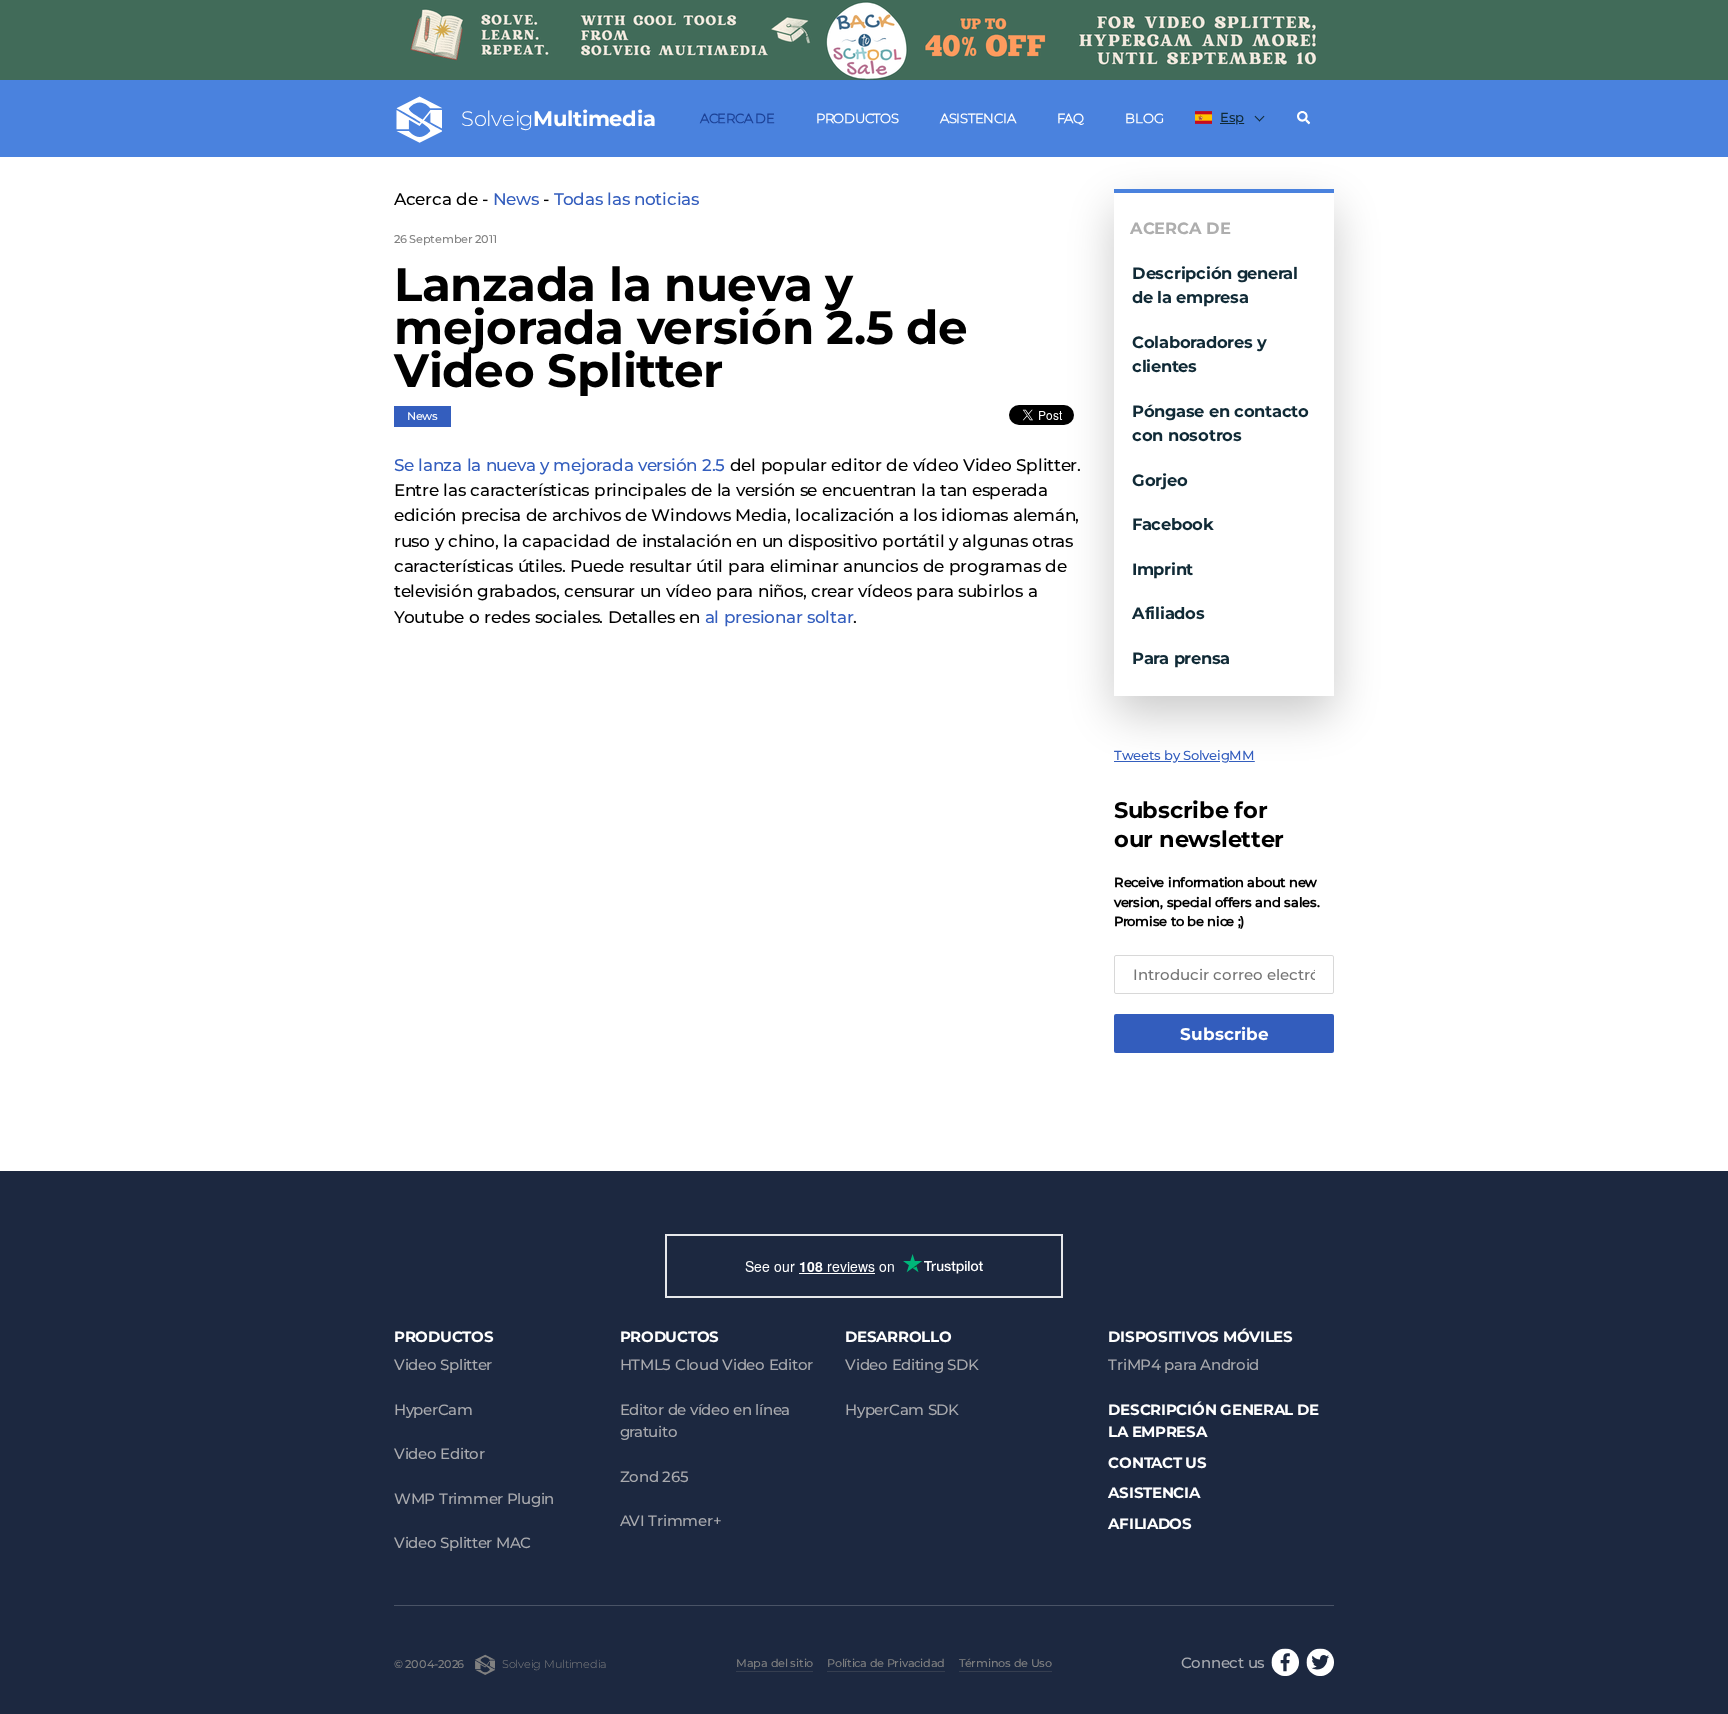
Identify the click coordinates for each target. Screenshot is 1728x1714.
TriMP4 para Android (1183, 1364)
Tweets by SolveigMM (1184, 755)
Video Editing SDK (911, 1364)
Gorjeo (1159, 480)
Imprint (1162, 569)
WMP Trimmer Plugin (474, 1498)
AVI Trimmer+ (671, 1520)
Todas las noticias (626, 199)
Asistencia (977, 118)
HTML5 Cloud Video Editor (716, 1364)
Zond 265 (654, 1476)
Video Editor (439, 1453)
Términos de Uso (1005, 1663)
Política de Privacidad (886, 1663)
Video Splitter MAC (462, 1542)
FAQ (1070, 118)
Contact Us (1157, 1462)
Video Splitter (443, 1364)
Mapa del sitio (774, 1663)
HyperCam (433, 1409)
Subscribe (1224, 1034)
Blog (1144, 118)
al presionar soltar (779, 617)
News (516, 199)
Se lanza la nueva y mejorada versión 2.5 (559, 465)
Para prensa (1181, 658)
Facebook (1173, 524)
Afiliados (1168, 613)
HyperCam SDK (902, 1409)
